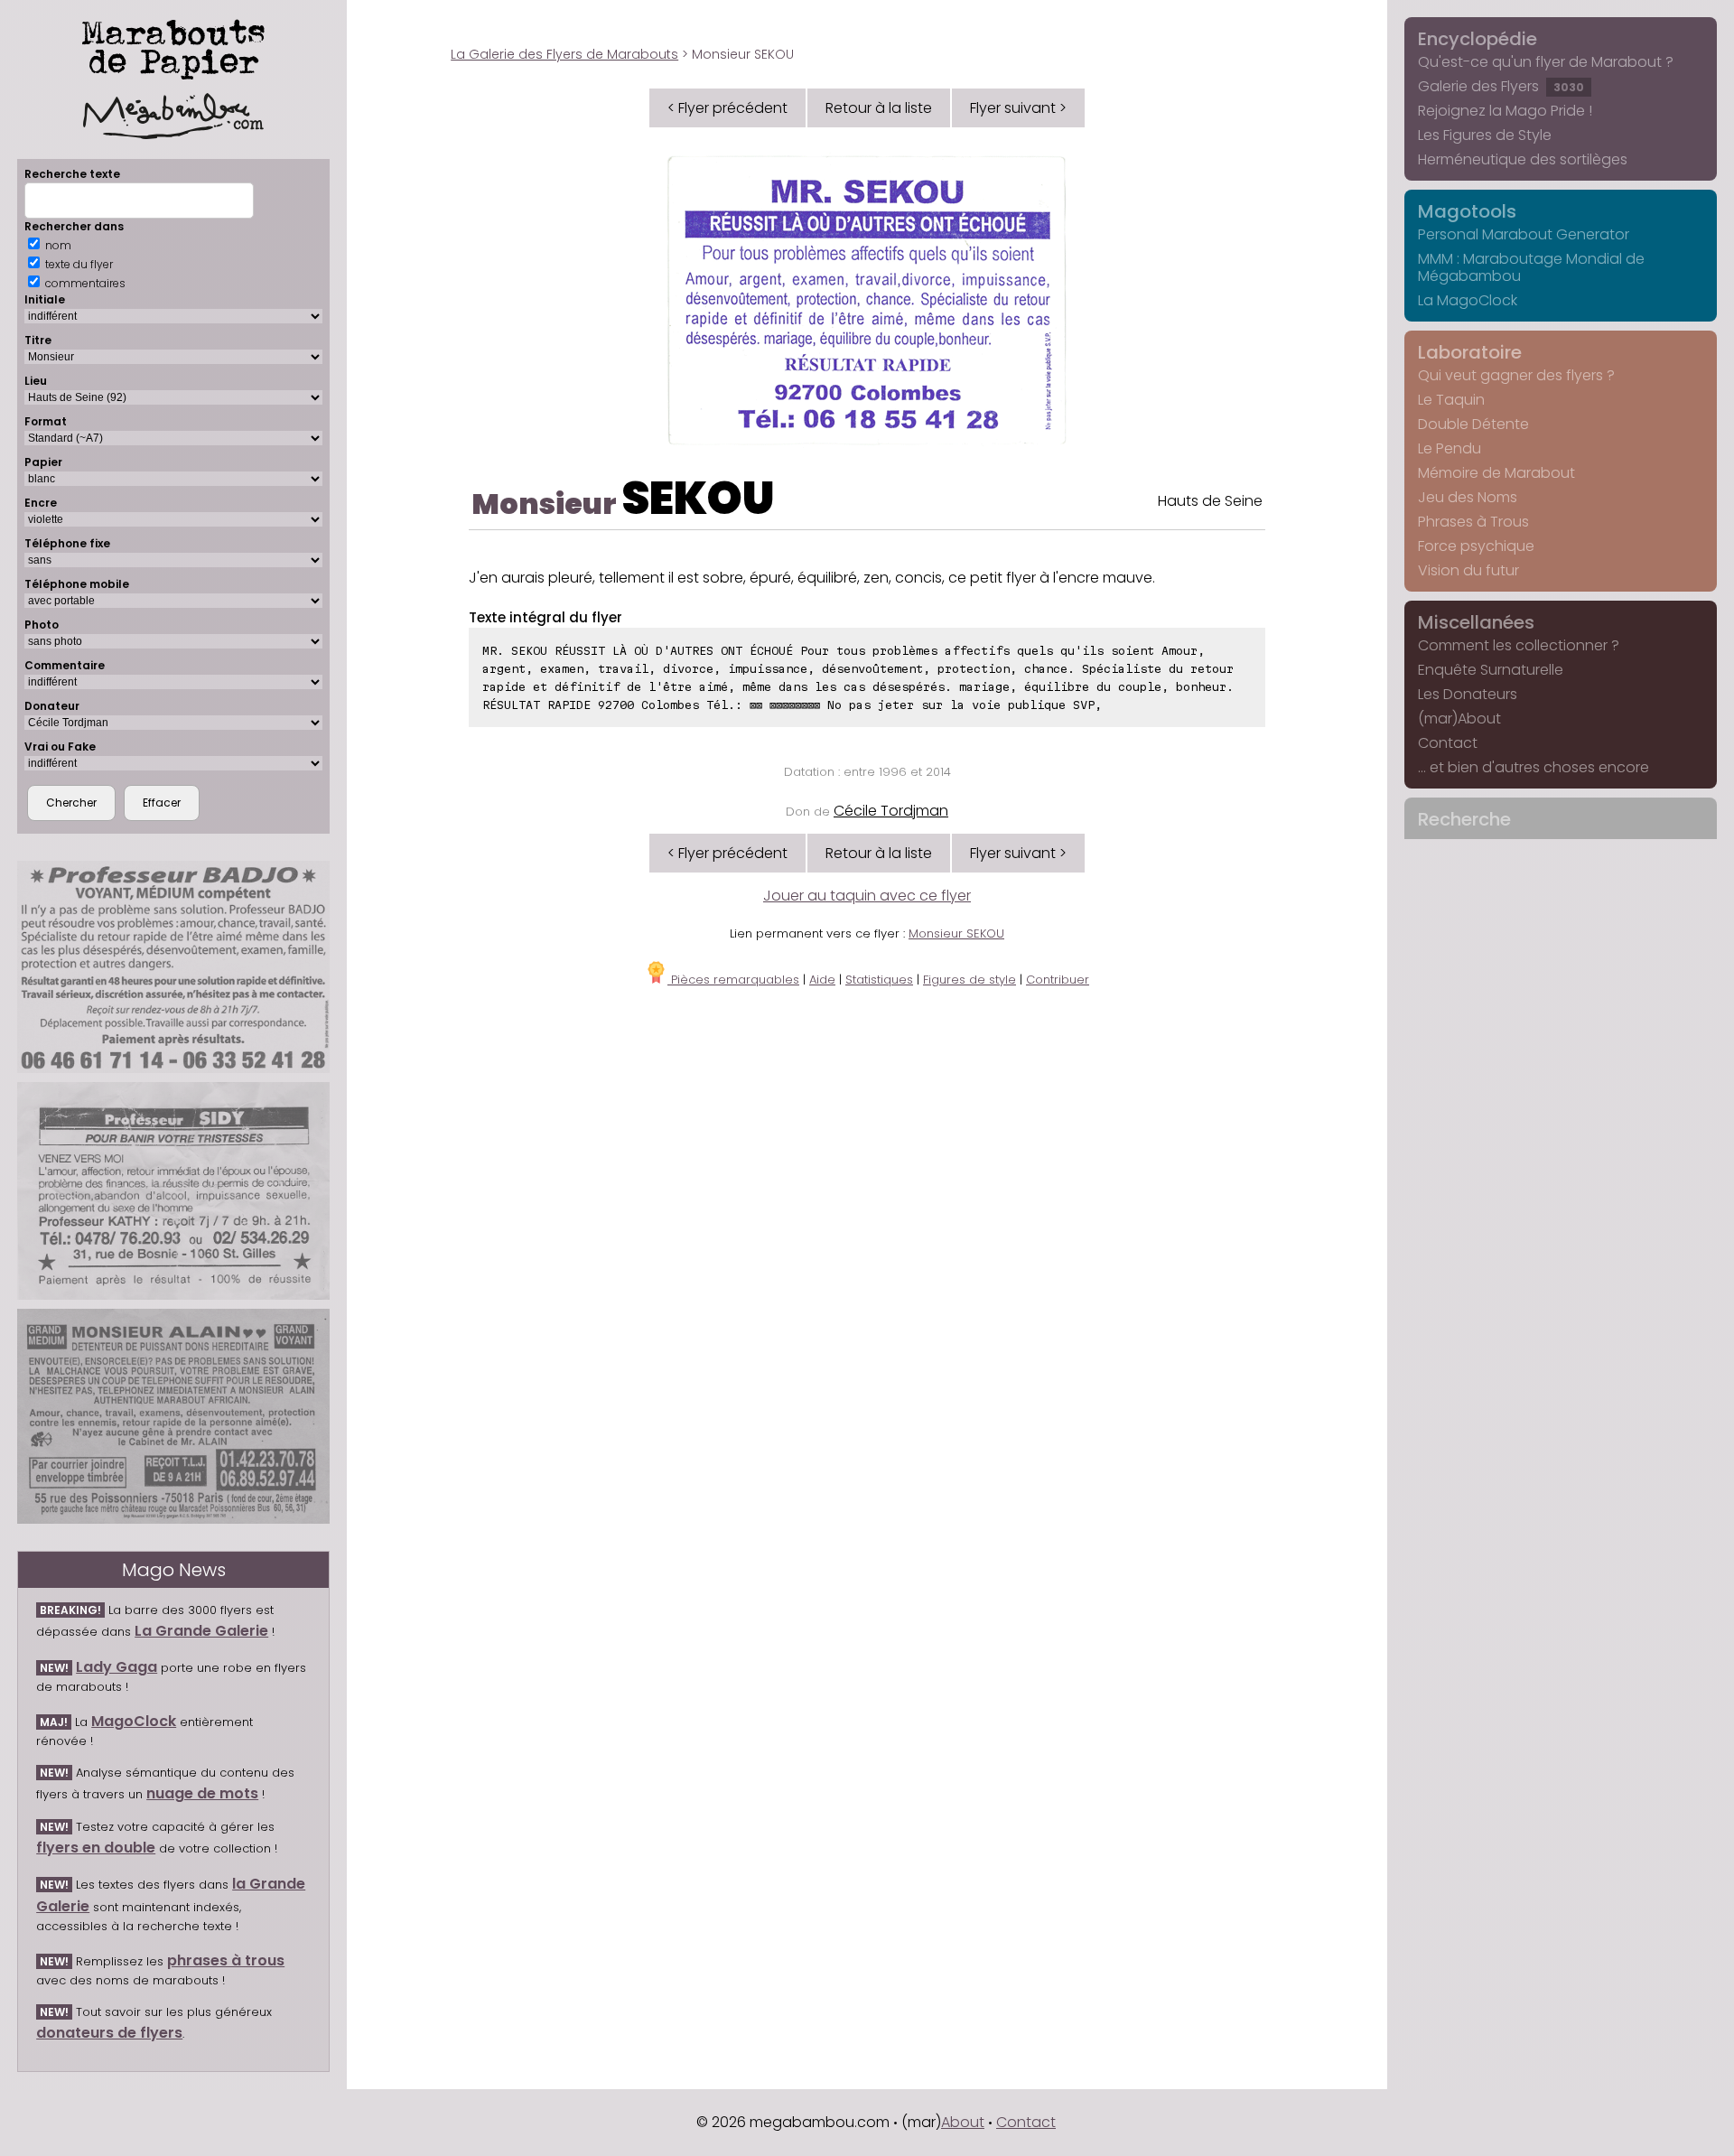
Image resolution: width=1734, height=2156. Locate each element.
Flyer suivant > (1018, 108)
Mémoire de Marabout (1496, 473)
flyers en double (96, 1848)
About (963, 2122)
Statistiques (879, 980)
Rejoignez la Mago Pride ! (1505, 111)
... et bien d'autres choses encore (1534, 767)
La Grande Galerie (201, 1631)
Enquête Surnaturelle (1491, 670)
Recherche (1464, 819)
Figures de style (970, 980)
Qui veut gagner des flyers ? (1516, 375)
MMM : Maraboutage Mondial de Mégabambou (1531, 267)
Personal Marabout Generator (1524, 234)
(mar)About (1459, 719)
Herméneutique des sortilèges (1523, 159)
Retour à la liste (879, 108)
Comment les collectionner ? (1519, 645)
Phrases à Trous (1473, 522)
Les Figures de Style (1485, 135)
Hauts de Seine (1210, 501)
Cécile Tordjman (891, 811)
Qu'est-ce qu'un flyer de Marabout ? (1546, 62)
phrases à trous (226, 1960)
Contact (1448, 743)
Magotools (1467, 211)
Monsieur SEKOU (956, 933)
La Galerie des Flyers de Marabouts (564, 54)
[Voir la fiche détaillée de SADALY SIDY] (173, 1191)
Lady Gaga (117, 1667)
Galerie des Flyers (1501, 86)
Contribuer (1058, 980)
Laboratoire (1470, 352)
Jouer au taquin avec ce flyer (867, 896)
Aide (822, 980)
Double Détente (1473, 424)
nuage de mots (202, 1793)
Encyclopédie (1478, 39)
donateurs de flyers (109, 2033)
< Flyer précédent (727, 108)
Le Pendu (1450, 448)
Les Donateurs (1468, 694)
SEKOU (698, 498)
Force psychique (1476, 546)
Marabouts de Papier (173, 46)
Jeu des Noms (1468, 497)
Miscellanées (1476, 622)
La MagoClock (1468, 300)
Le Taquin (1451, 400)
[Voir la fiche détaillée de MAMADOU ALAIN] (173, 1416)
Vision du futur (1468, 570)
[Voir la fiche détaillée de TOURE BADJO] (173, 967)
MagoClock (134, 1721)
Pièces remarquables (733, 980)
